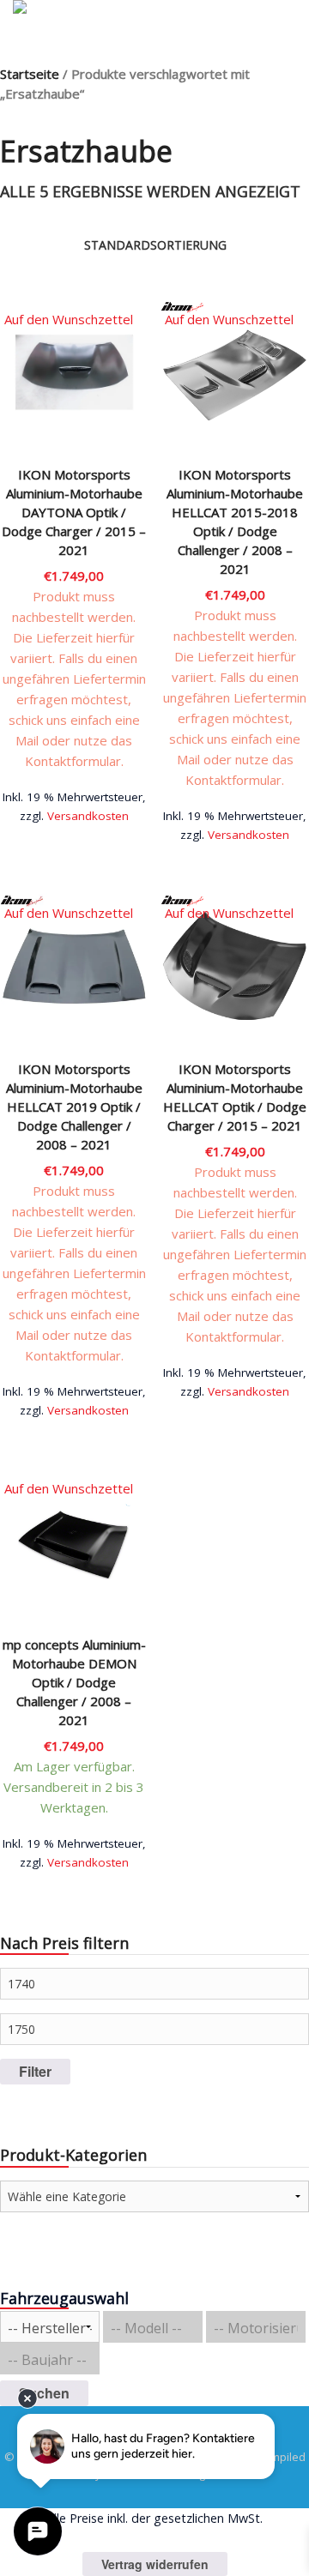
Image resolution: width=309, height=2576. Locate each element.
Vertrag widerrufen (155, 2564)
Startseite (30, 74)
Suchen (44, 2393)
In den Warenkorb (74, 809)
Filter (35, 2071)
